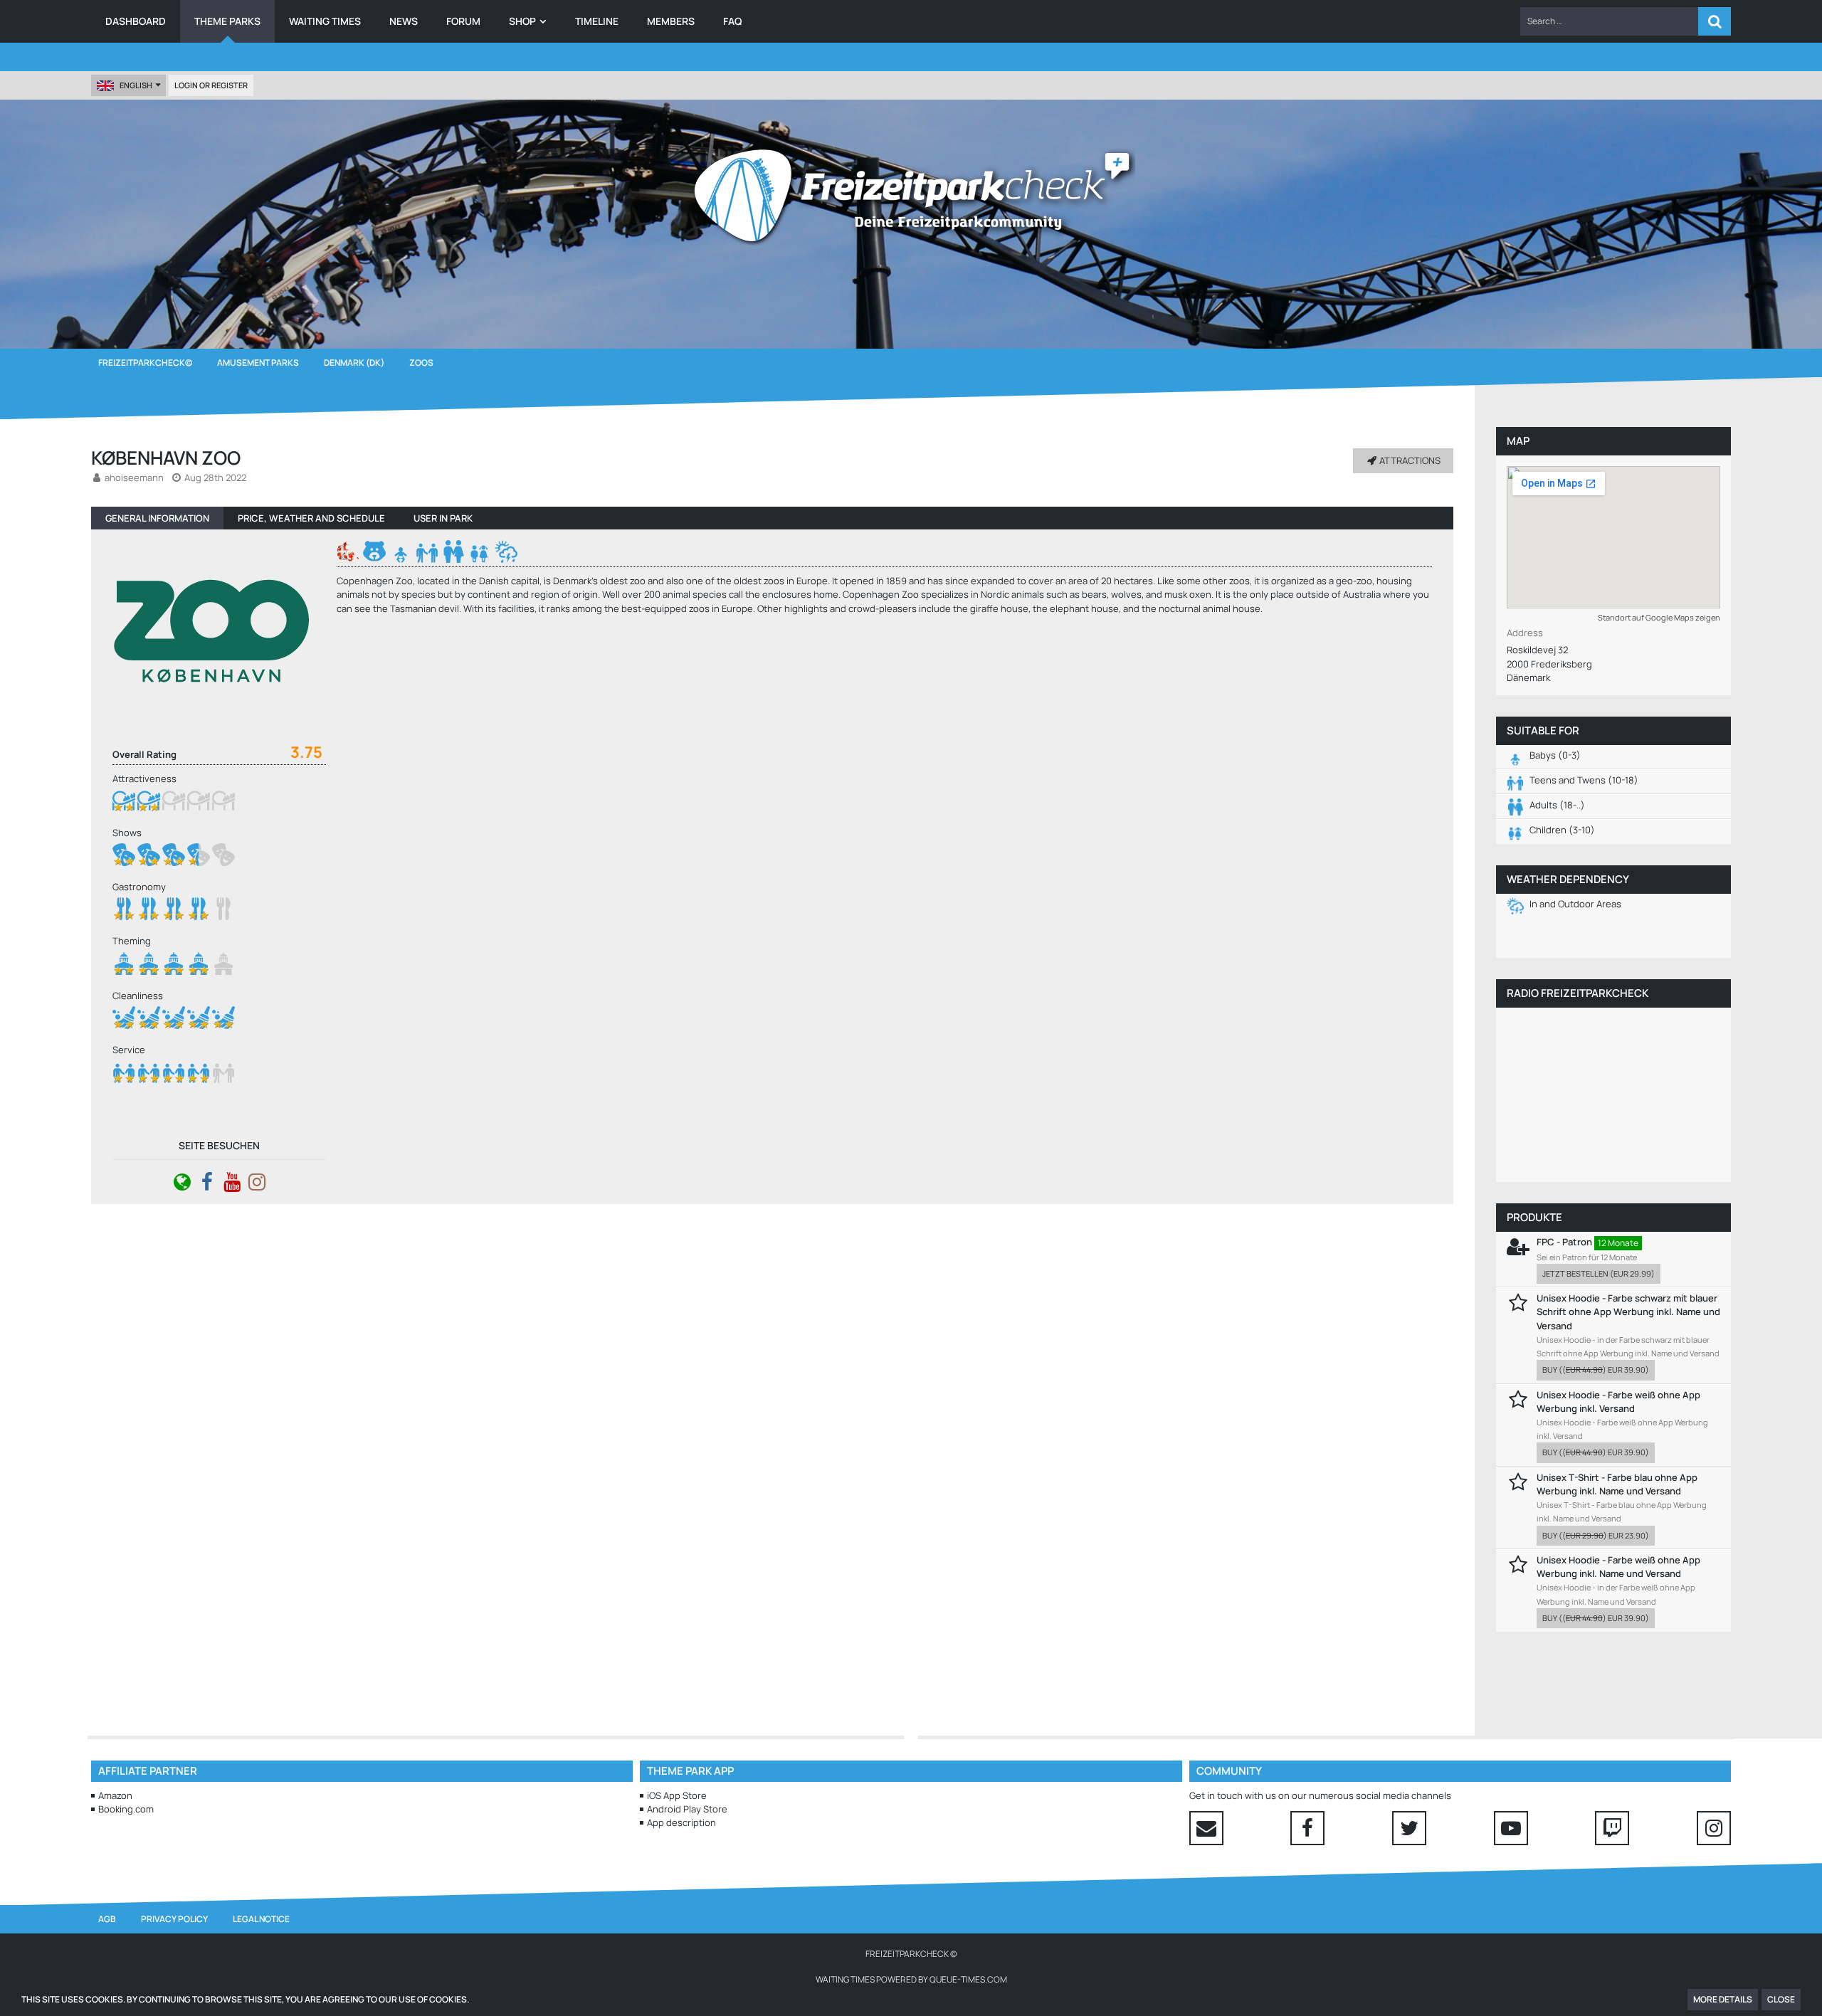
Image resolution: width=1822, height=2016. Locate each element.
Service (129, 1050)
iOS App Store (677, 1795)
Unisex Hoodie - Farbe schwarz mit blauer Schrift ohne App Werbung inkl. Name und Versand (1628, 1312)
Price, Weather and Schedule (311, 518)
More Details (1723, 1999)
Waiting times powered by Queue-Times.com (911, 1979)
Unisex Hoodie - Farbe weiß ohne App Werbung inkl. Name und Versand (1618, 1567)
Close (1781, 1999)
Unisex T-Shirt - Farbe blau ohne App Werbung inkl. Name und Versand (1617, 1484)
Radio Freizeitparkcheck (1578, 993)
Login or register (211, 85)
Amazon (115, 1795)
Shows (127, 833)
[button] (1609, 21)
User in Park (443, 518)
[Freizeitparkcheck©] (911, 196)
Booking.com (126, 1809)
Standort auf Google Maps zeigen (1659, 617)
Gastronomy (139, 887)
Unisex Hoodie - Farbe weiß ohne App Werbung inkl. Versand (1618, 1402)
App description (681, 1822)
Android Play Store (687, 1809)
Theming (132, 941)
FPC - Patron (1564, 1242)
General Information (157, 518)
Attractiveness (144, 779)
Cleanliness (138, 996)
